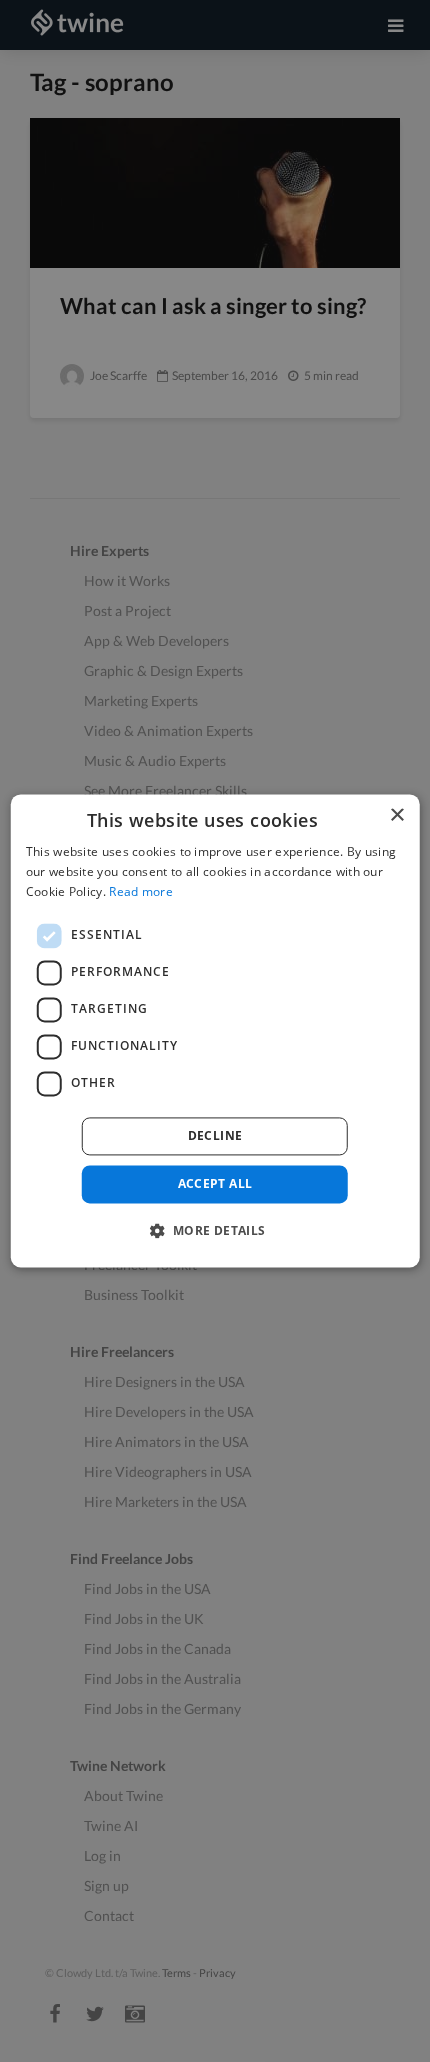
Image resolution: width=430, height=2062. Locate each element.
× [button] (396, 815)
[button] (214, 1231)
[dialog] (215, 1030)
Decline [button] (215, 1135)
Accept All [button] (215, 1183)
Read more (141, 891)
